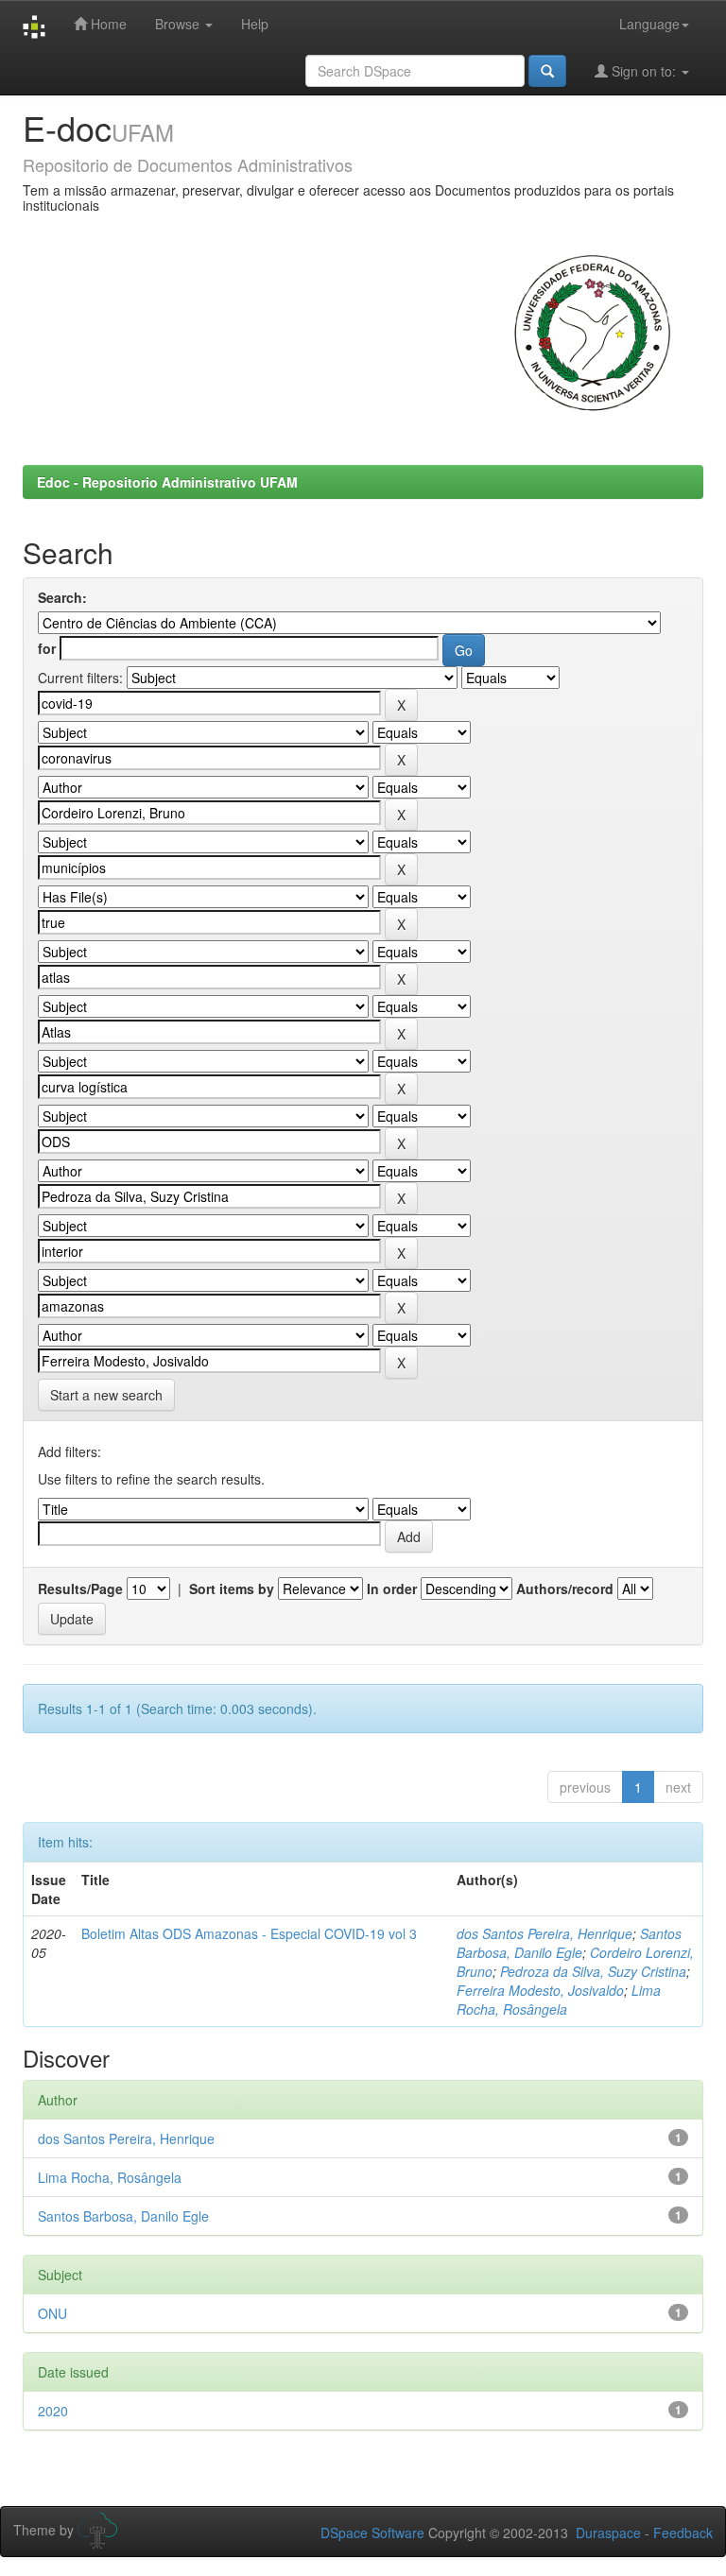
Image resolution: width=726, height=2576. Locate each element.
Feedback (683, 2533)
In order (392, 1589)
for (47, 648)
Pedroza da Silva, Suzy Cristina (593, 1971)
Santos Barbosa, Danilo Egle (569, 1943)
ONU (52, 2313)
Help (255, 24)
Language (649, 24)
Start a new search (106, 1395)
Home (107, 24)
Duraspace (608, 2533)
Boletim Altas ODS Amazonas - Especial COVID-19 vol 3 (249, 1933)
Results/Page (80, 1589)
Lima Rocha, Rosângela (559, 2000)
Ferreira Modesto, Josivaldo (540, 1990)
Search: (62, 597)
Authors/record (565, 1589)
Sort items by (232, 1589)
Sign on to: (644, 71)
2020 (53, 2411)
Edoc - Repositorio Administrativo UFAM (167, 482)
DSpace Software (372, 2533)
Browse (179, 24)
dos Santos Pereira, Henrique (544, 1933)
